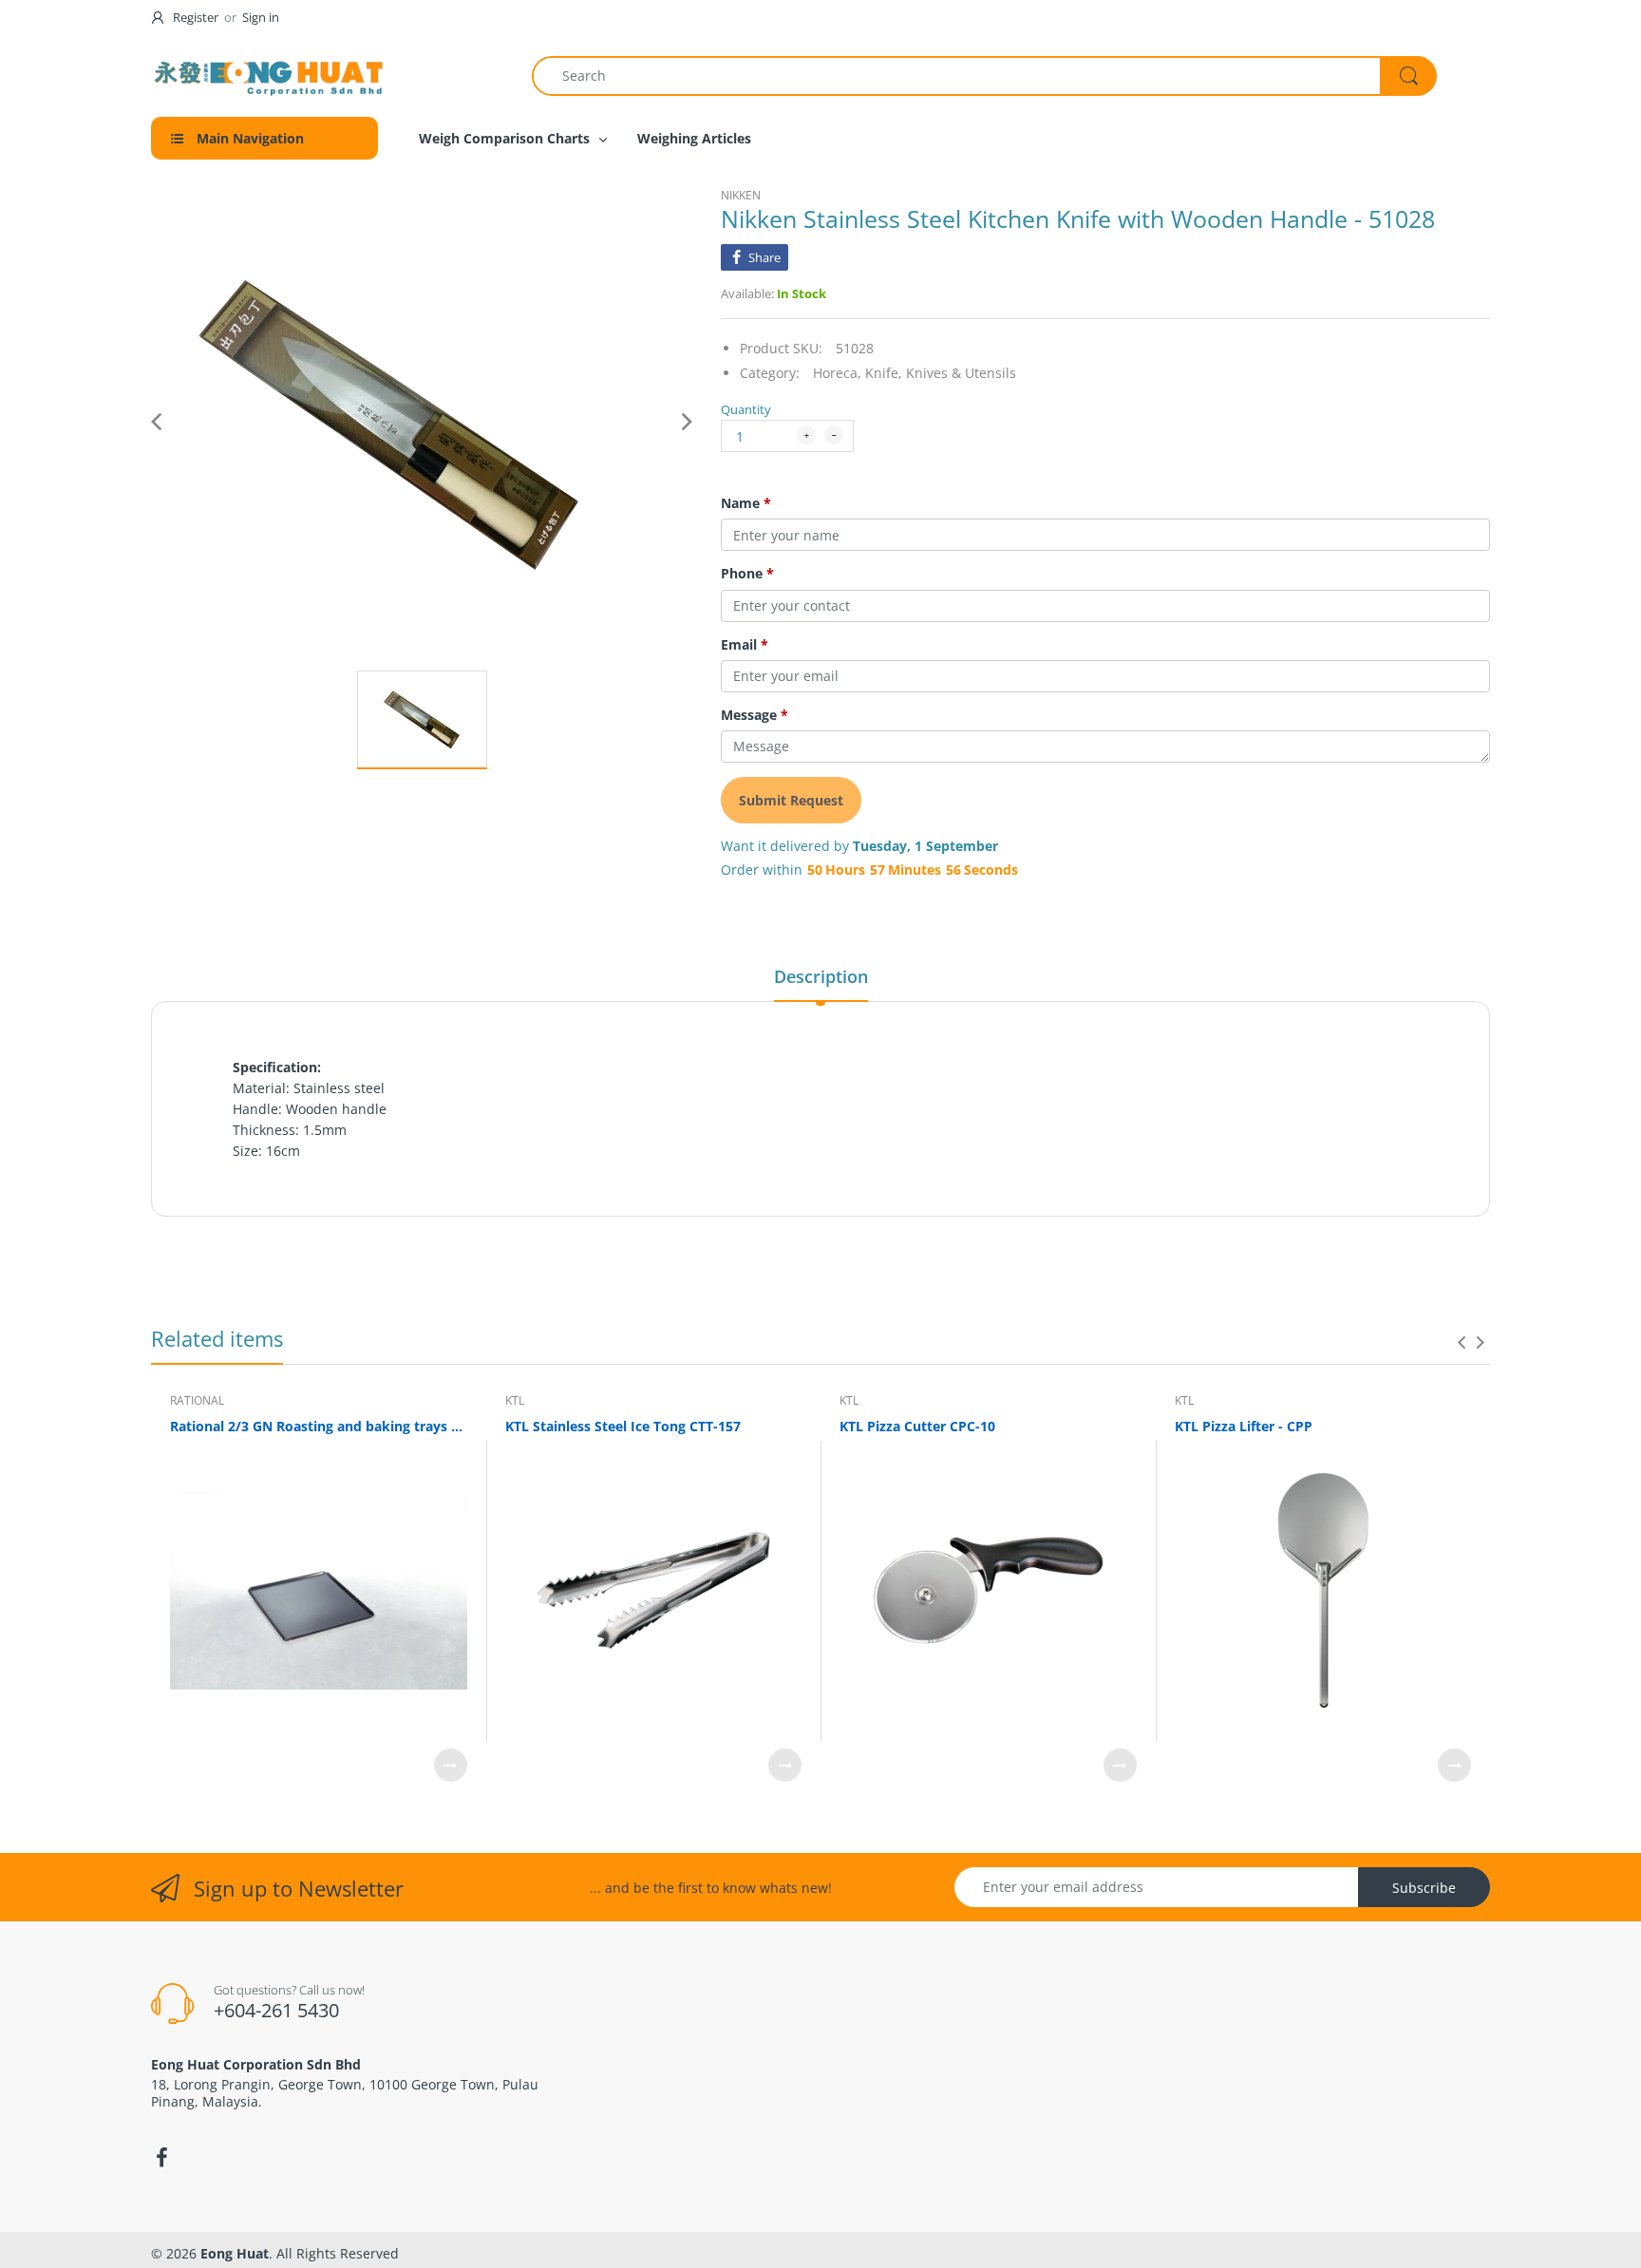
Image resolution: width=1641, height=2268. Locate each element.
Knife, (884, 373)
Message (754, 715)
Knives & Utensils (961, 373)
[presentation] (1462, 1342)
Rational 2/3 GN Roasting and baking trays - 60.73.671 (319, 1426)
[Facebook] (161, 2158)
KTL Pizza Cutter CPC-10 (917, 1426)
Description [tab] (821, 976)
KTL (515, 1400)
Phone (747, 574)
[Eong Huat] (270, 76)
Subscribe (1424, 1888)
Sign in (261, 17)
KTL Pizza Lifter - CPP (1244, 1426)
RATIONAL (197, 1400)
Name (746, 503)
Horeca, (837, 373)
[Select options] (451, 1765)
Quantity (746, 409)
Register (196, 17)
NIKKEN (741, 195)
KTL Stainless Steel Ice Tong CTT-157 (623, 1426)
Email (745, 645)
